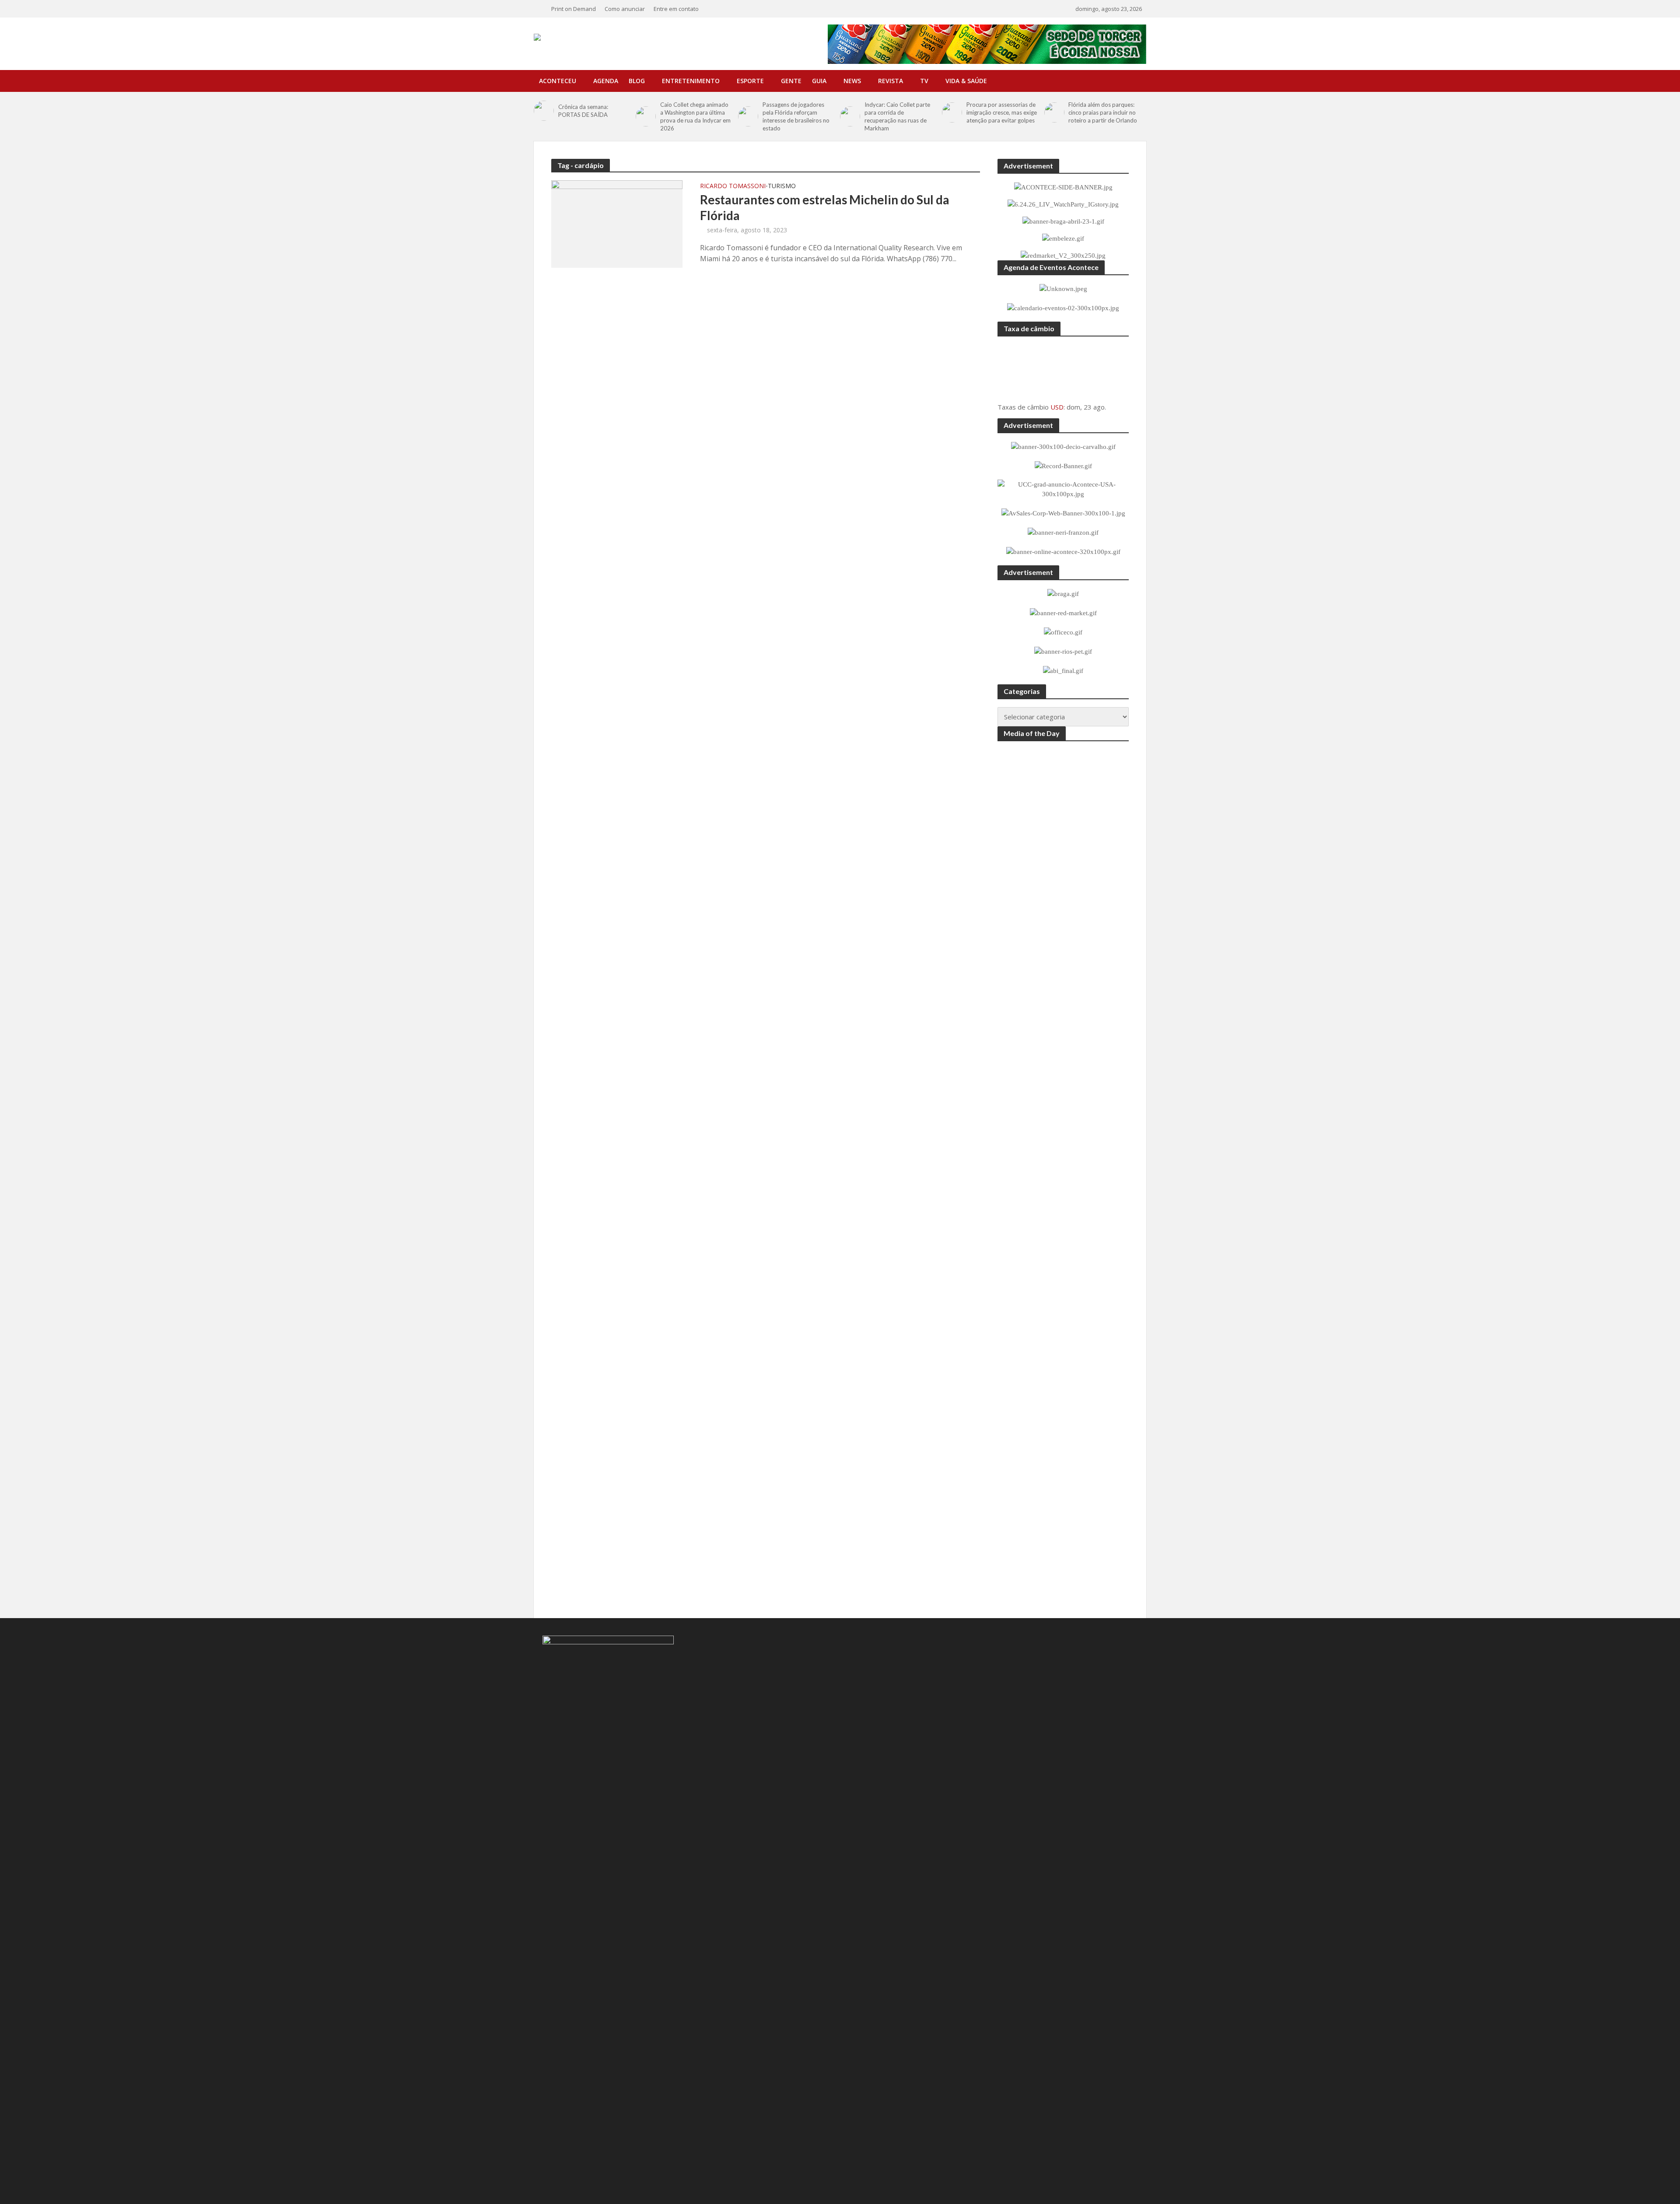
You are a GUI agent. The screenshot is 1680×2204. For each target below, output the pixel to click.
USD (1057, 407)
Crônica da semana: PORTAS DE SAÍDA (583, 111)
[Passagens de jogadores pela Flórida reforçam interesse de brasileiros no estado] (748, 116)
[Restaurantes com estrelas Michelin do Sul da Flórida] (617, 223)
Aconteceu (558, 81)
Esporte (750, 81)
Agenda (606, 81)
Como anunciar (625, 9)
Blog (637, 81)
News (852, 81)
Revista (891, 81)
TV (924, 81)
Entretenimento (691, 81)
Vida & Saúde (966, 81)
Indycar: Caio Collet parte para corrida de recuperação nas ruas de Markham (897, 116)
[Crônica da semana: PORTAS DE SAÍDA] (544, 111)
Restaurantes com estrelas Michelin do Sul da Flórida (825, 207)
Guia (819, 81)
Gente (791, 81)
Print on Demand (574, 9)
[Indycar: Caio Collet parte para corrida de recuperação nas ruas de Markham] (850, 116)
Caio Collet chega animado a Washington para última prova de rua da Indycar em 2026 (695, 116)
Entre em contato (676, 9)
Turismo (782, 186)
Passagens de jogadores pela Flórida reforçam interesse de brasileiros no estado (796, 116)
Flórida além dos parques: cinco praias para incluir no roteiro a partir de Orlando (1103, 112)
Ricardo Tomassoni (733, 186)
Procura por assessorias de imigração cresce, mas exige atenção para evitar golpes (1002, 112)
